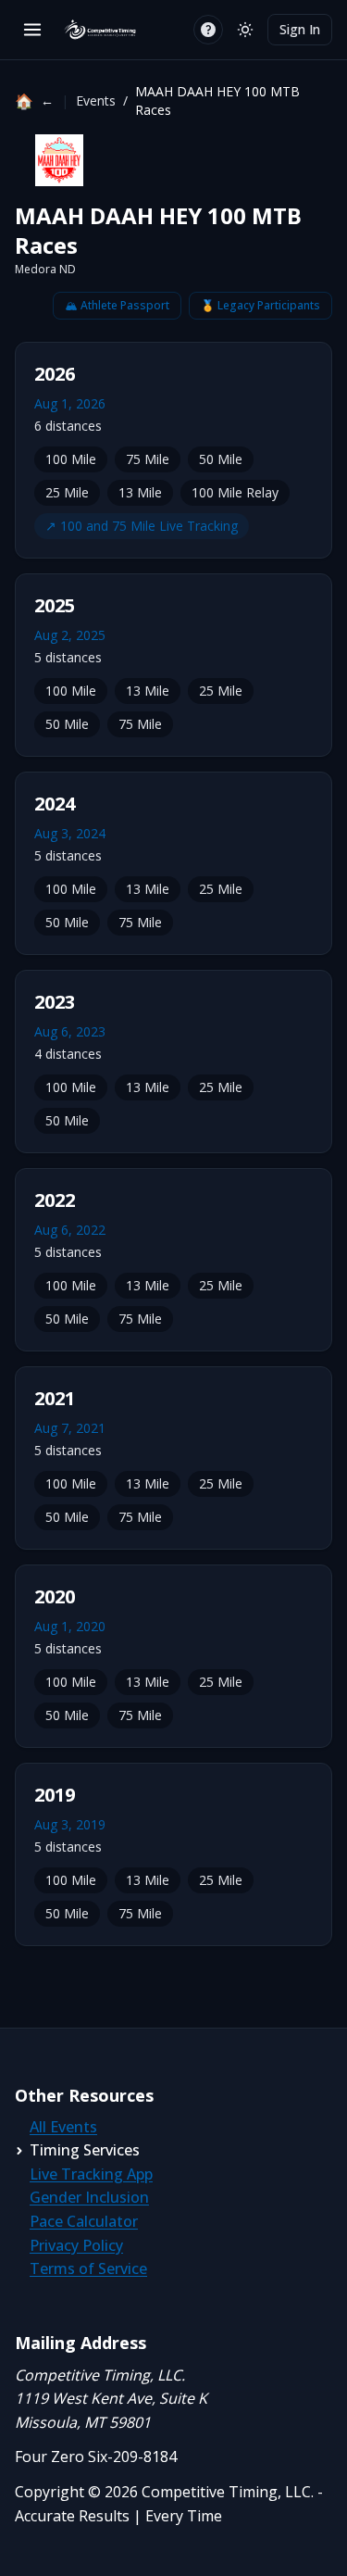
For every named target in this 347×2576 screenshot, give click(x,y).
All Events (63, 2127)
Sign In (300, 29)
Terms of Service (88, 2268)
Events (96, 101)
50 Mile (221, 459)
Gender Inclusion (89, 2197)
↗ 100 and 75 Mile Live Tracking (142, 526)
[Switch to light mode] (245, 30)
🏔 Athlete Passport (117, 305)
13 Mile (140, 492)
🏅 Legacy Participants (260, 305)
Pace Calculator (84, 2221)
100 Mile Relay (235, 492)
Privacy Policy (76, 2245)
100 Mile (71, 459)
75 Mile (148, 459)
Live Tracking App (91, 2174)
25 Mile (67, 492)
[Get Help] (208, 30)
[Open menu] (32, 30)
